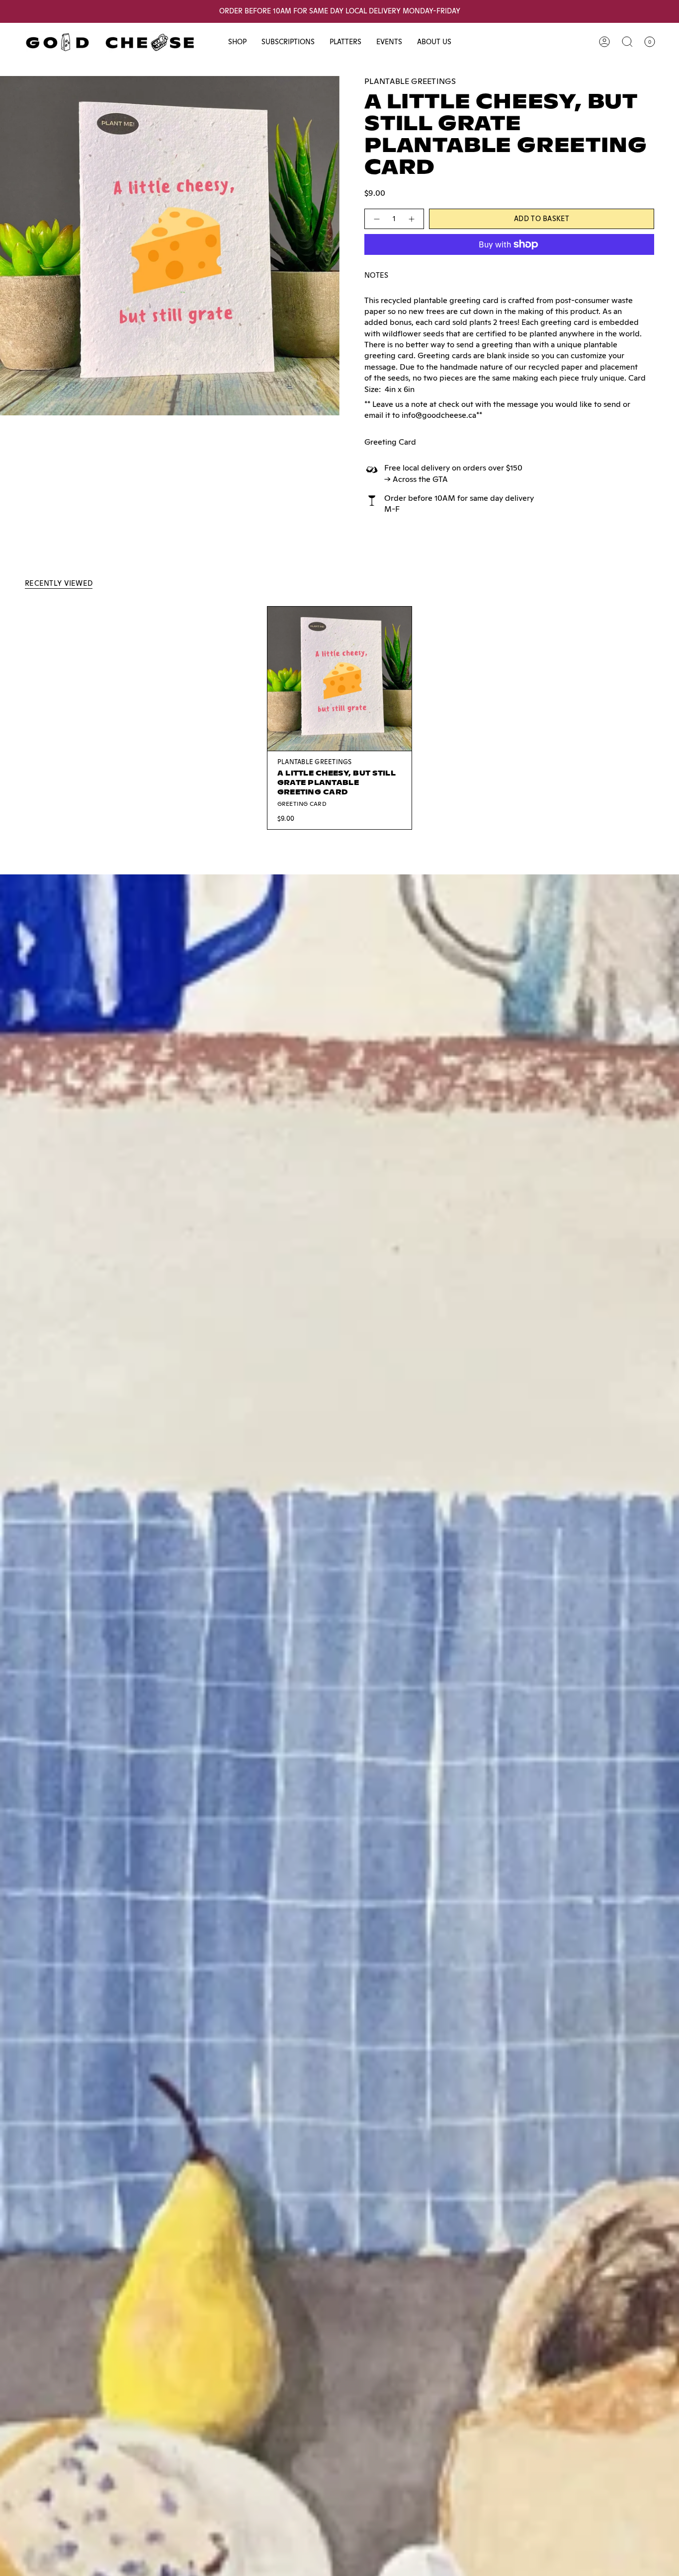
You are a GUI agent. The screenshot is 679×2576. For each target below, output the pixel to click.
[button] (237, 42)
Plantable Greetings (410, 81)
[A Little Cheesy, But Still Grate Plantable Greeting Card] (340, 679)
